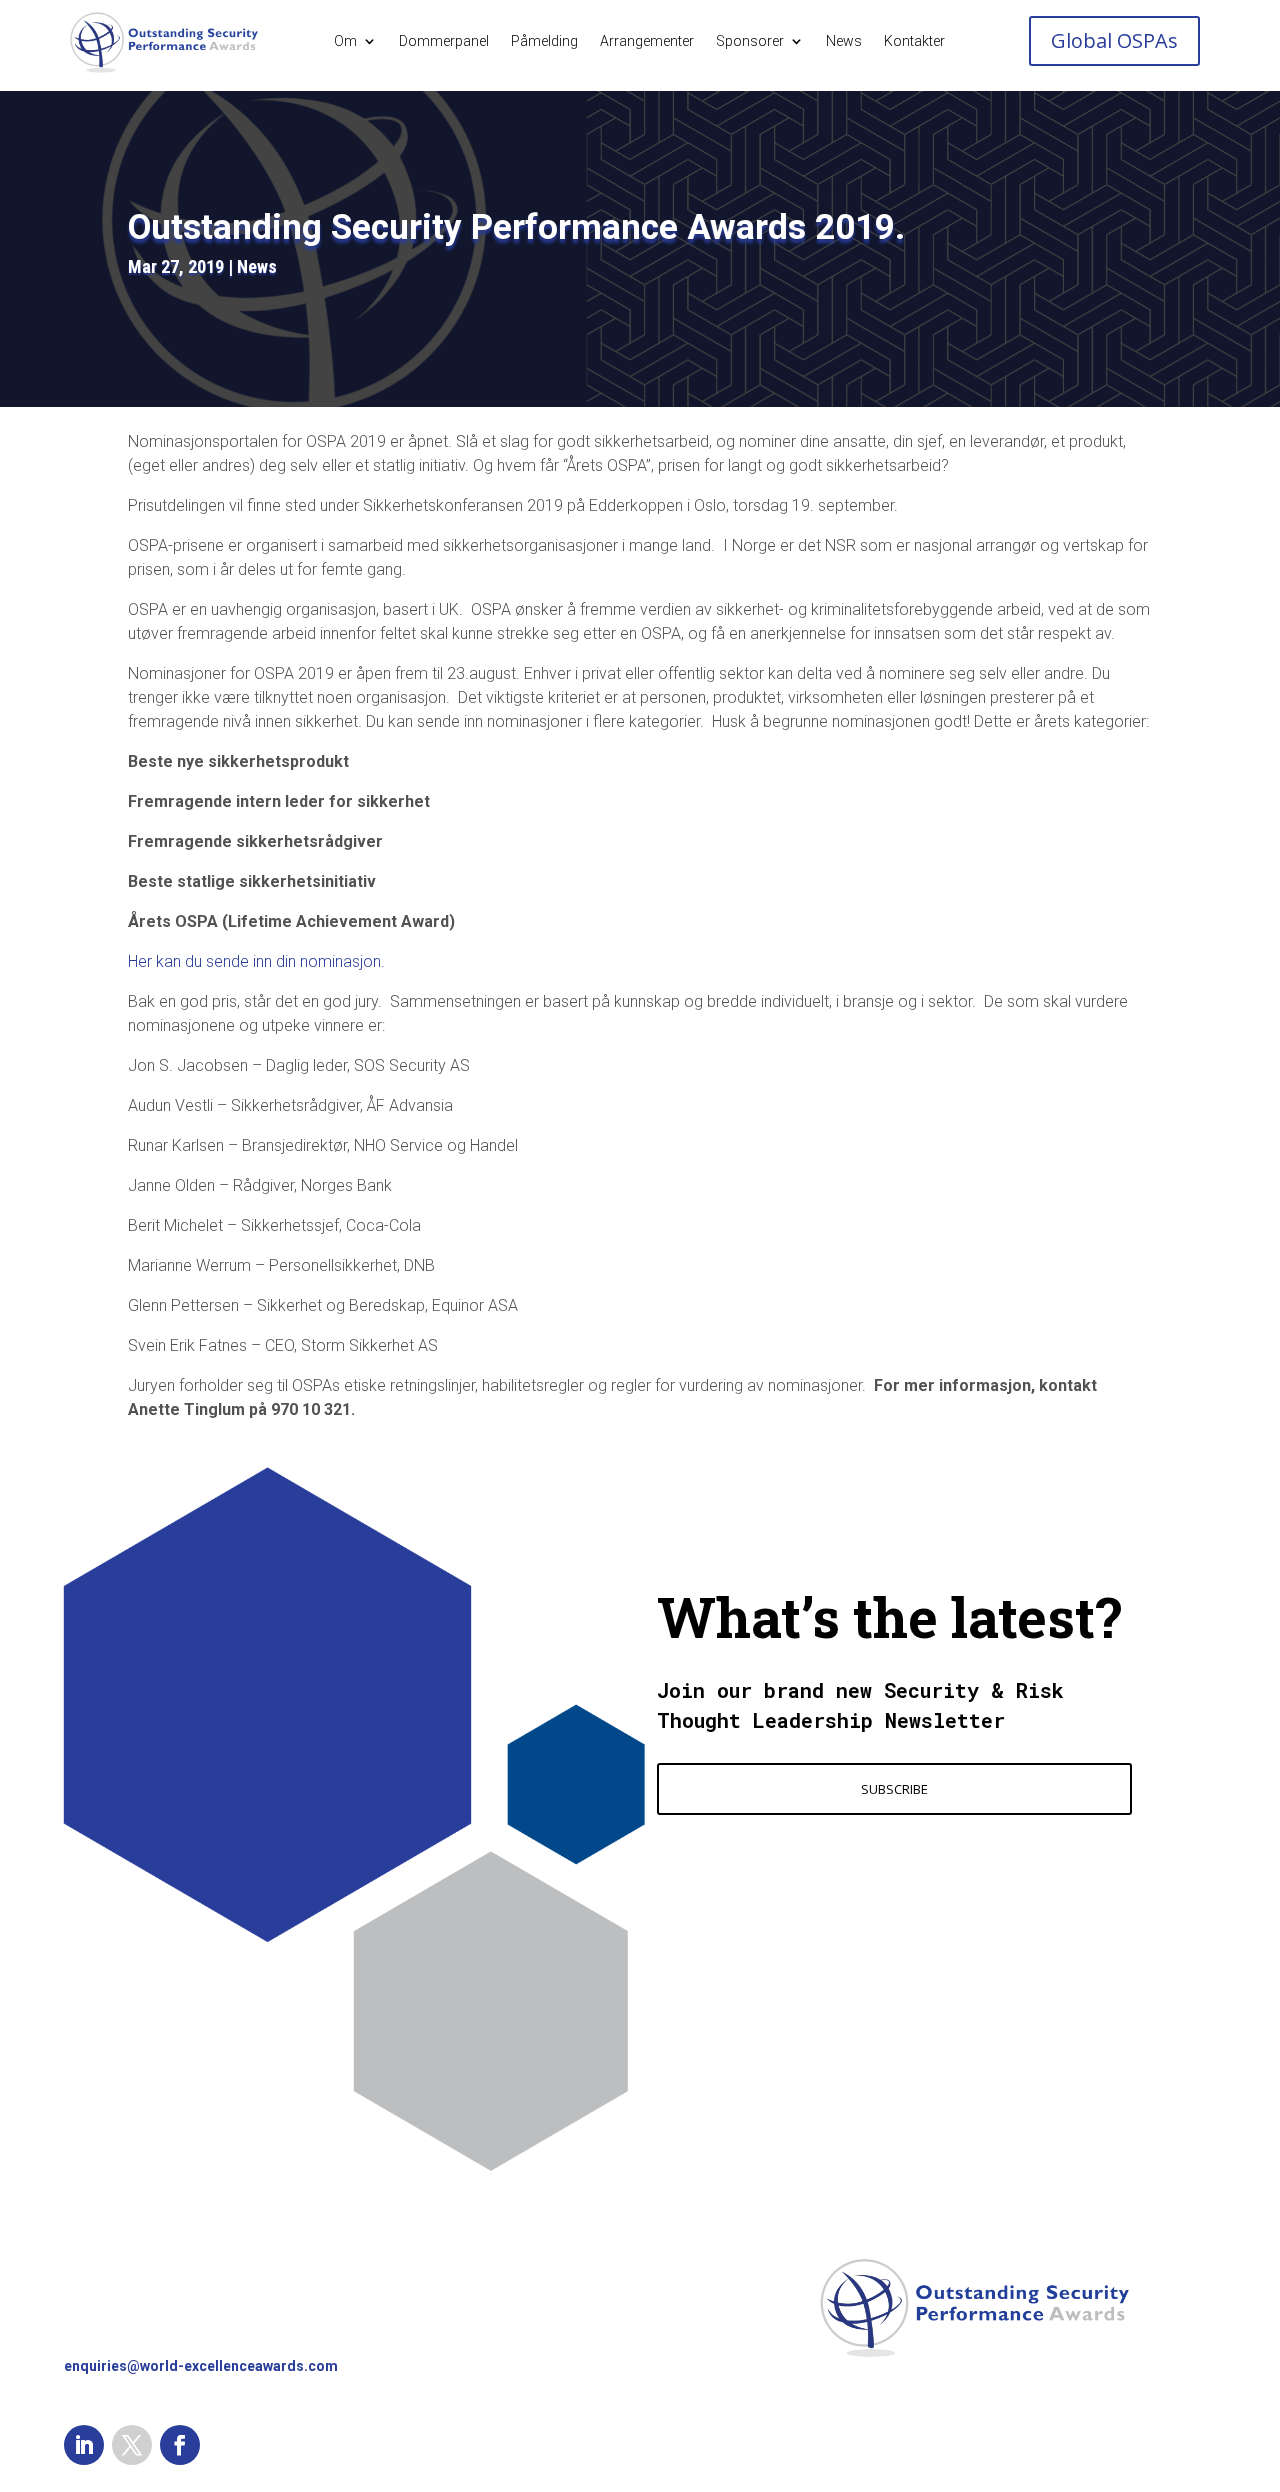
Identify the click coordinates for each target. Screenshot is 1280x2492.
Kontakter (914, 41)
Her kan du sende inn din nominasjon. (256, 961)
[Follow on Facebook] (180, 2445)
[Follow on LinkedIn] (84, 2445)
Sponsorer (750, 41)
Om (345, 41)
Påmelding (544, 41)
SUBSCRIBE (894, 1789)
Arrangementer (647, 41)
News (844, 41)
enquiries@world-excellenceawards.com (201, 2366)
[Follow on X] (132, 2445)
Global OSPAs (1114, 40)
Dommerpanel (444, 41)
